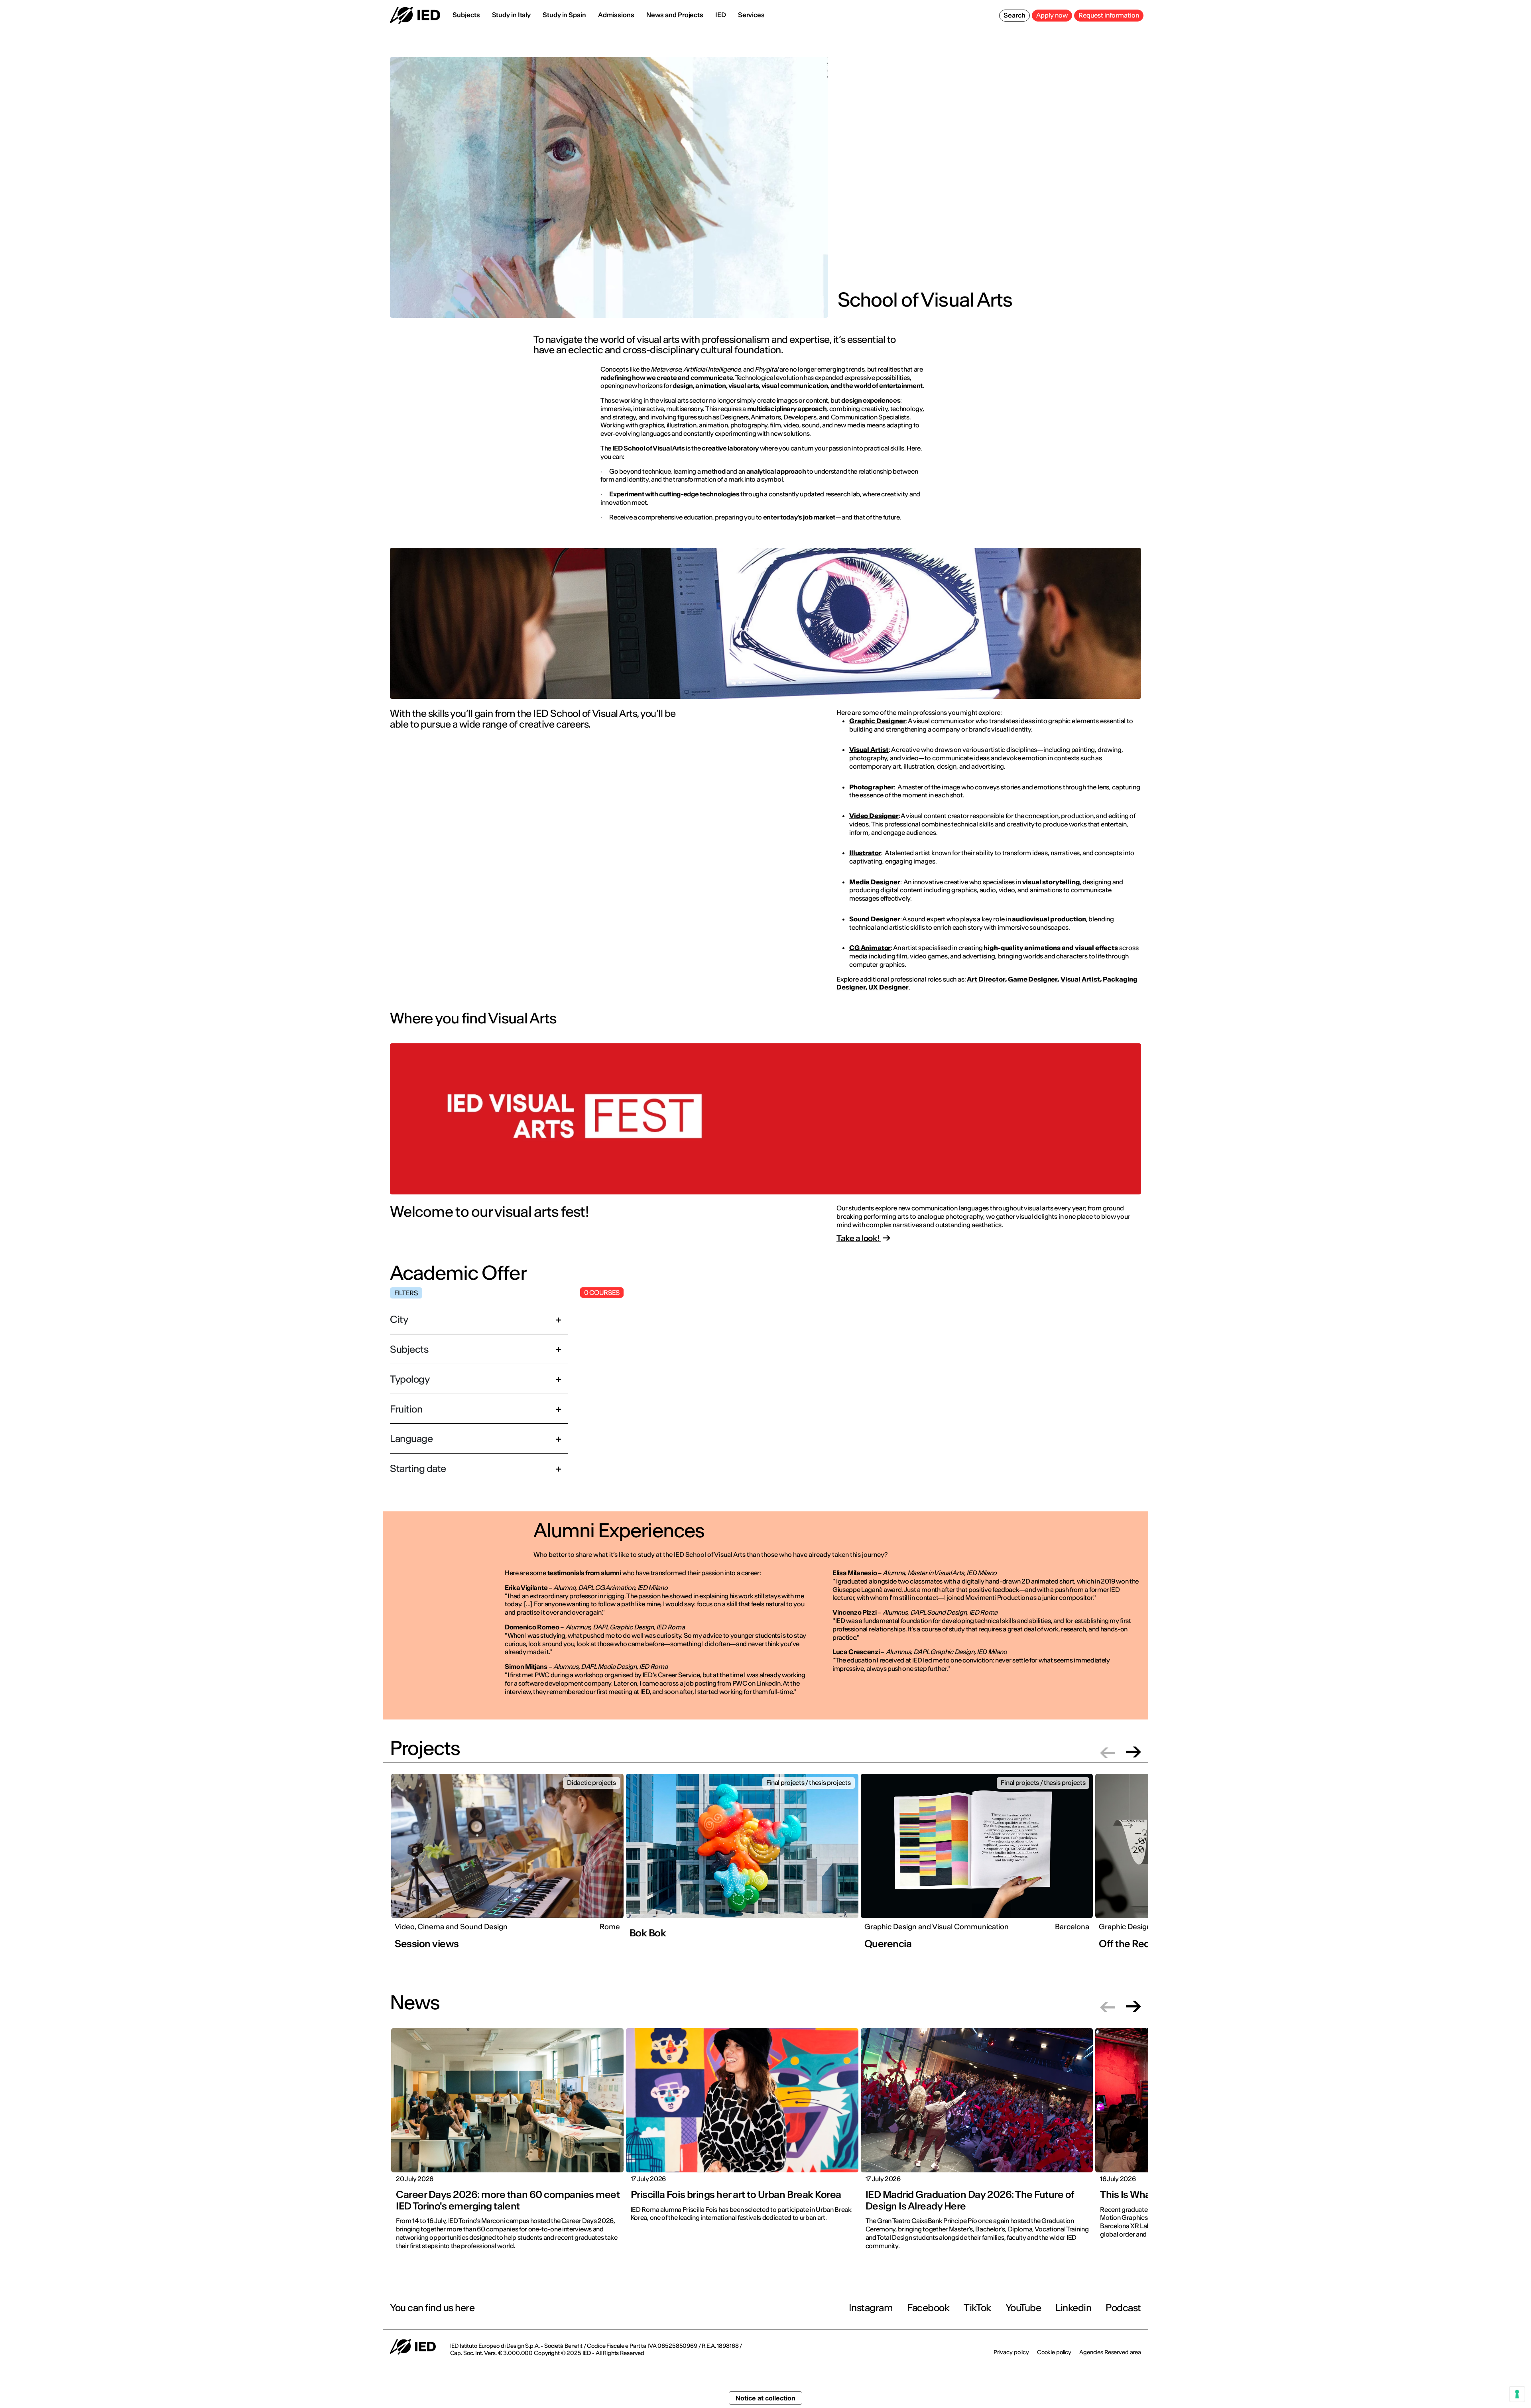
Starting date (418, 1469)
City (399, 1319)
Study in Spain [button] (564, 15)
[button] (1108, 1752)
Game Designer (1033, 979)
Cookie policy (1054, 2352)
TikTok (977, 2308)
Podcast (1123, 2308)
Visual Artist (1080, 979)
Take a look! (859, 1238)
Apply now (1052, 15)
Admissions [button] (616, 15)
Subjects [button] (466, 15)
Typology (410, 1379)
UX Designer (888, 987)
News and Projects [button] (675, 15)
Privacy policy (1011, 2352)
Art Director (986, 979)
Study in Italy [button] (512, 15)
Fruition (406, 1409)
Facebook (928, 2308)
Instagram (871, 2308)
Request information (1109, 15)
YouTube (1023, 2308)
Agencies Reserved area (1110, 2352)
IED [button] (721, 15)
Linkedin (1073, 2308)
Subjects (409, 1349)
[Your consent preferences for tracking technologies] (1517, 2394)
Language (411, 1439)
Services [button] (751, 15)
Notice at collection (765, 2398)
